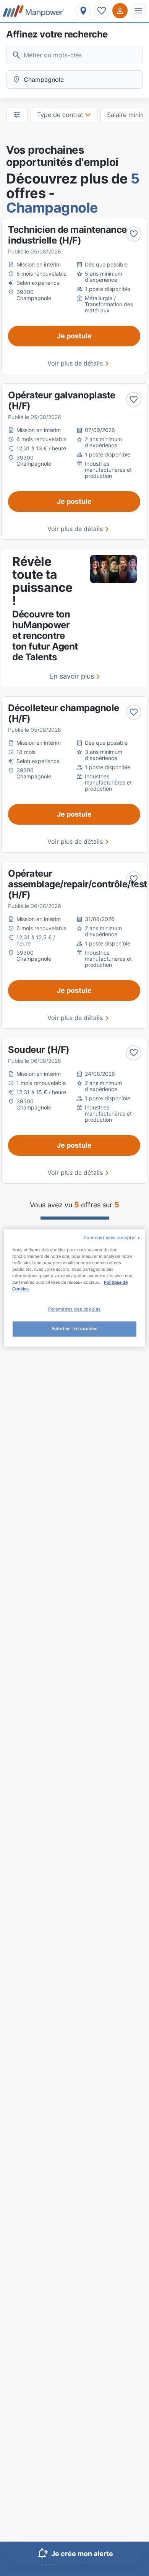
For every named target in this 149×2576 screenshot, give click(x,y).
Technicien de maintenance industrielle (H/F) (67, 235)
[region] (75, 1288)
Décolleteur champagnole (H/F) (64, 713)
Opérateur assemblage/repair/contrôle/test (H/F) (78, 884)
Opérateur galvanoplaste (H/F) (62, 400)
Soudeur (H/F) (39, 1050)
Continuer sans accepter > (112, 1238)
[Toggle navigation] (138, 11)
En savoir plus (72, 676)
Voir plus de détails (75, 363)
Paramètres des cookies (74, 1309)
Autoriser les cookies (75, 1329)
